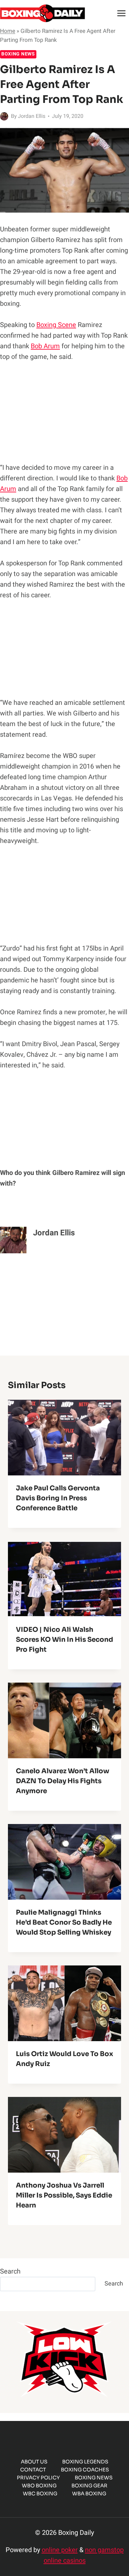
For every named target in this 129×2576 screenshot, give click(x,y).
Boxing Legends (85, 2462)
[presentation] (64, 1438)
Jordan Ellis (32, 116)
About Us (34, 2462)
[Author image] (4, 116)
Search (10, 2271)
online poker (60, 2550)
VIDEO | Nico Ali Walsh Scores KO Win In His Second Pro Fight (64, 1640)
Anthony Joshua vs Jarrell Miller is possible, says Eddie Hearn (64, 2195)
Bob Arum (45, 346)
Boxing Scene (56, 325)
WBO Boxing (39, 2486)
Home (8, 31)
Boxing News (18, 54)
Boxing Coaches (85, 2470)
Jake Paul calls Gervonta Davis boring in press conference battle (58, 1498)
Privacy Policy (38, 2478)
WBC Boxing (40, 2493)
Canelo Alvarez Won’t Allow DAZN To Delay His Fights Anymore (63, 1781)
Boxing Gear (89, 2486)
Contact (33, 2470)
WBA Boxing (89, 2493)
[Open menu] (121, 13)
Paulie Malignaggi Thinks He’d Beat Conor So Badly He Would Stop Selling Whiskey (64, 1922)
